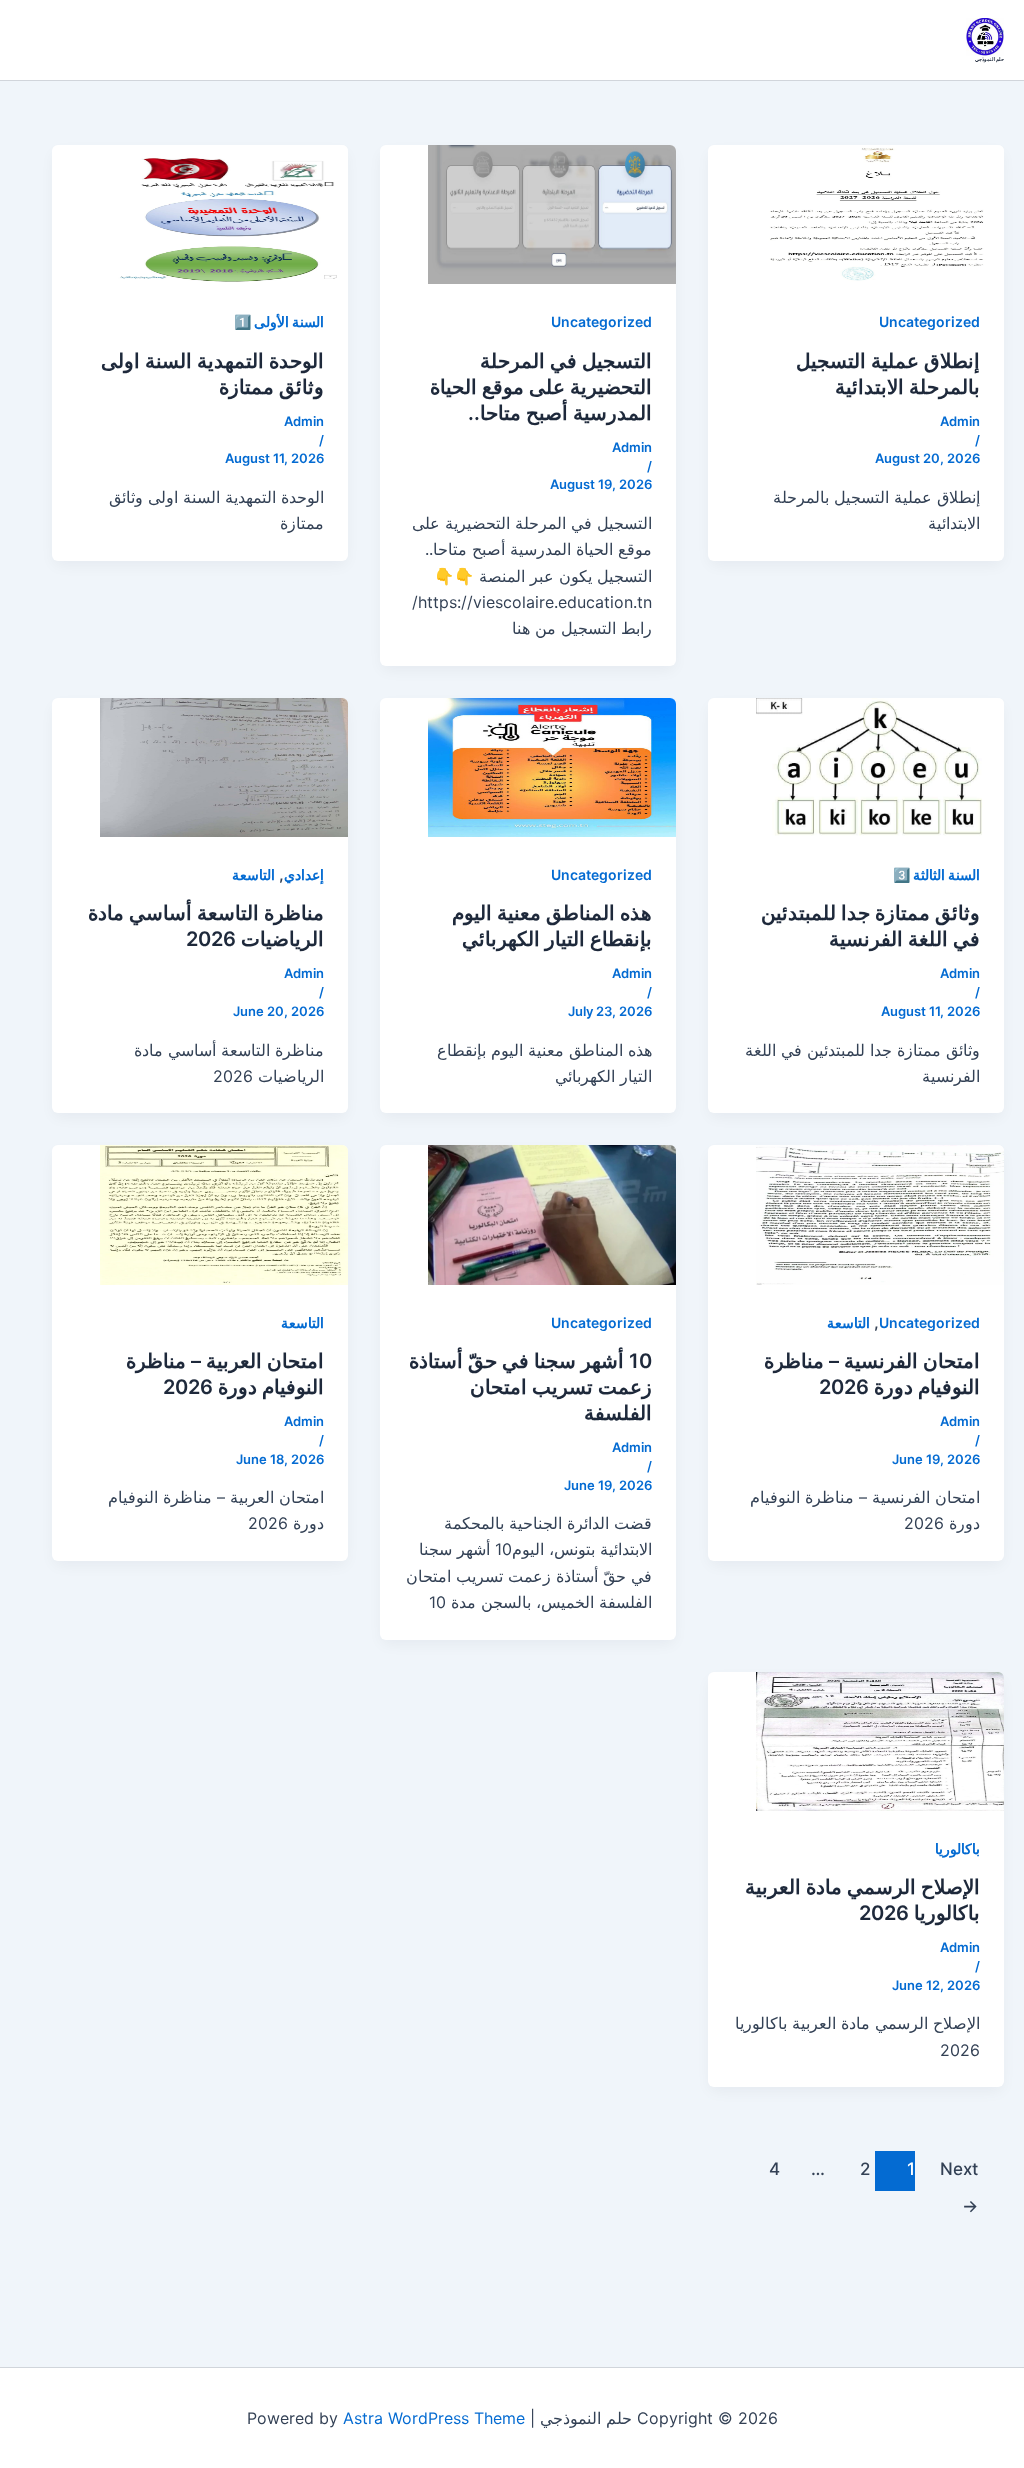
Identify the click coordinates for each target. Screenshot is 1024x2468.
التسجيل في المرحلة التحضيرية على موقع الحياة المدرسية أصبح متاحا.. (541, 387)
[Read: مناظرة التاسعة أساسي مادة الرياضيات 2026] (224, 766)
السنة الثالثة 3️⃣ (936, 874)
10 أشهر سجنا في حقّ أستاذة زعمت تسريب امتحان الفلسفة (530, 1387)
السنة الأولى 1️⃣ (279, 321)
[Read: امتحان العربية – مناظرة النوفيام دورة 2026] (224, 1213)
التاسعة (253, 874)
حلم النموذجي (989, 59)
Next (959, 2174)
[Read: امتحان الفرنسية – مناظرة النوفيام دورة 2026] (880, 1213)
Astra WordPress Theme (434, 2418)
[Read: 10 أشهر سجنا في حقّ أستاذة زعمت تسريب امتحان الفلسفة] (552, 1213)
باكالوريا (957, 1848)
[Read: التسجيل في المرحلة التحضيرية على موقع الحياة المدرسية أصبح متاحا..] (552, 213)
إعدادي (304, 874)
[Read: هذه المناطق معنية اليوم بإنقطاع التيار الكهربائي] (552, 766)
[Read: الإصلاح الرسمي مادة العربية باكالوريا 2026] (880, 1740)
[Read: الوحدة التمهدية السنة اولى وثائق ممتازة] (224, 213)
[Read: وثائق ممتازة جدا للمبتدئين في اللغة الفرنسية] (880, 766)
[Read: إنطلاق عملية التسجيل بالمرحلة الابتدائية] (880, 213)
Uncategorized (929, 321)
